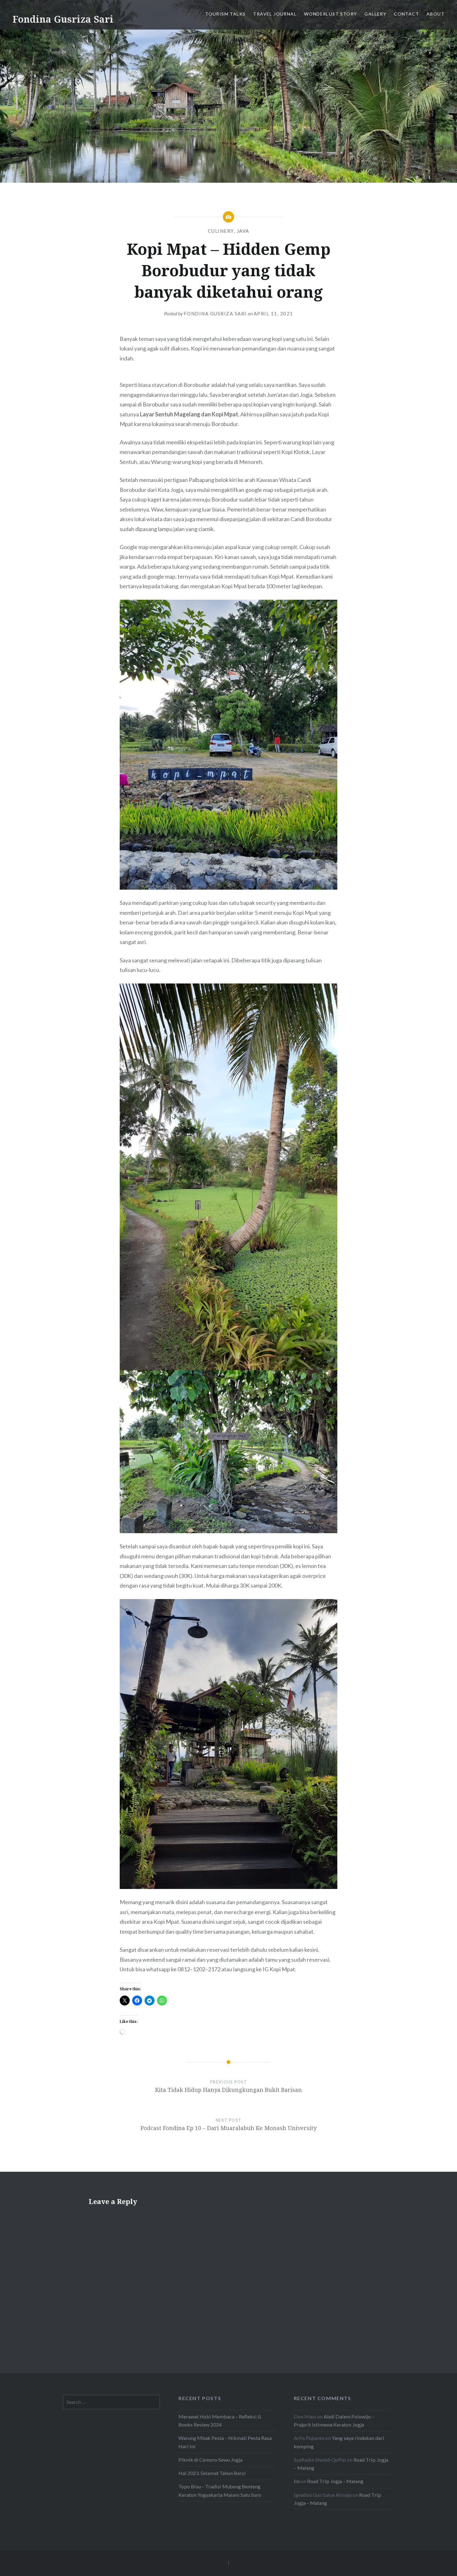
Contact (406, 14)
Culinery (221, 231)
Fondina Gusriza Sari (63, 19)
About (436, 14)
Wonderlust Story (330, 14)
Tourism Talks (225, 14)
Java (243, 231)
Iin (297, 2481)
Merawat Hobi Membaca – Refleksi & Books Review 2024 (220, 2420)
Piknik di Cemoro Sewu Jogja (210, 2460)
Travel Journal (275, 14)
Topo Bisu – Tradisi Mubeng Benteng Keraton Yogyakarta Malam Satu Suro (220, 2490)
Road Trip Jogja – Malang (335, 2481)
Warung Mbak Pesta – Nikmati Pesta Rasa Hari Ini (225, 2442)
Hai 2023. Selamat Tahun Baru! (212, 2473)
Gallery (375, 14)
